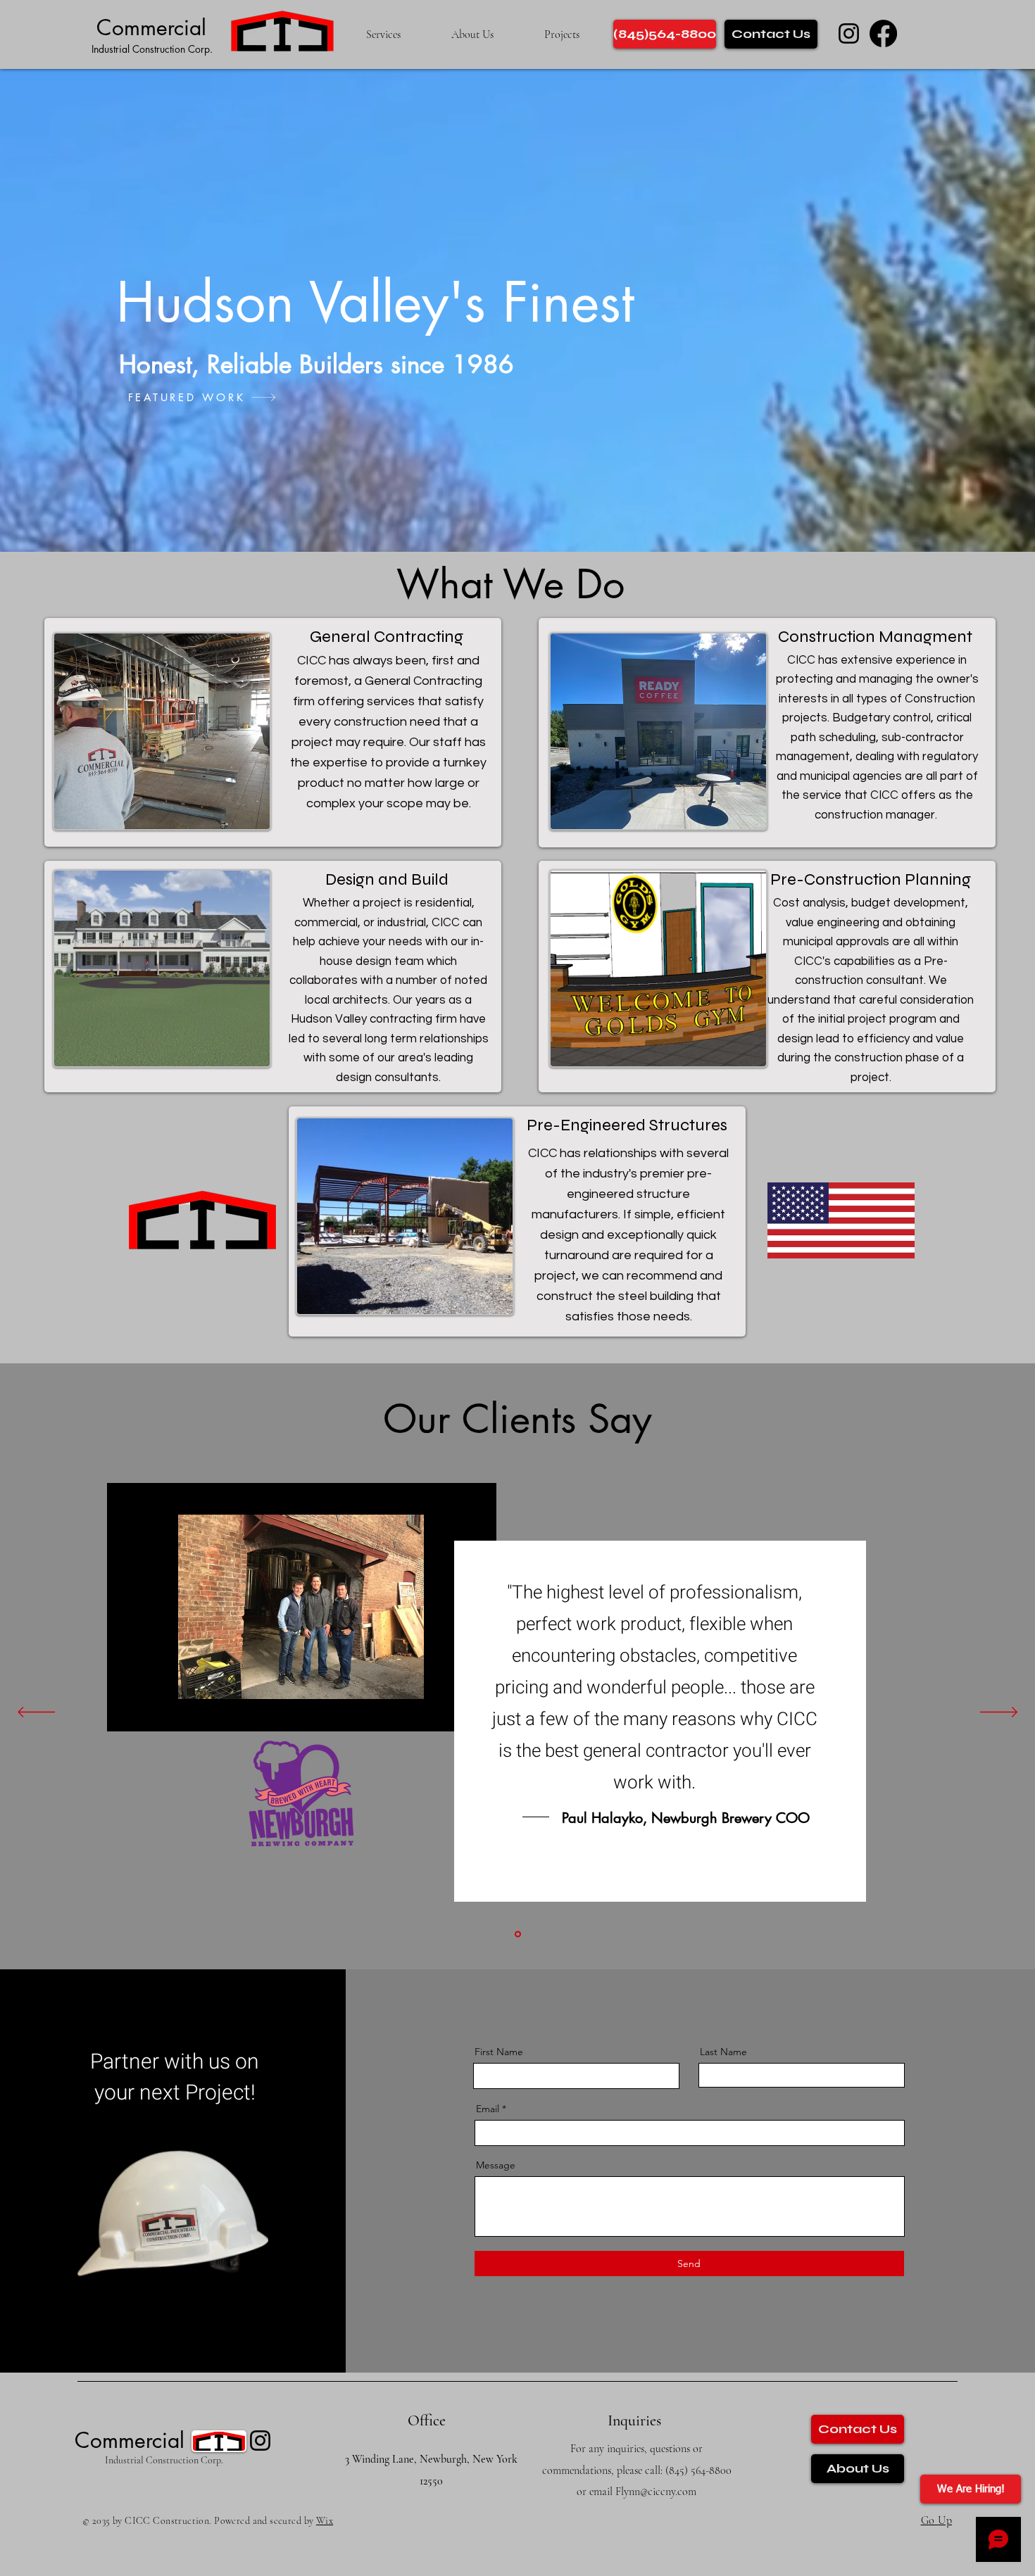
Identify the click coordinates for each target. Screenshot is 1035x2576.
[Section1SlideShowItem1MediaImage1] (518, 1934)
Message (496, 2165)
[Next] (999, 1713)
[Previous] (36, 1713)
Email (488, 2109)
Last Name (723, 2052)
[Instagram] (849, 33)
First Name (499, 2052)
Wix (325, 2521)
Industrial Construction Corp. (152, 49)
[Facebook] (883, 33)
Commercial (151, 27)
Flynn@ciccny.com (656, 2492)
